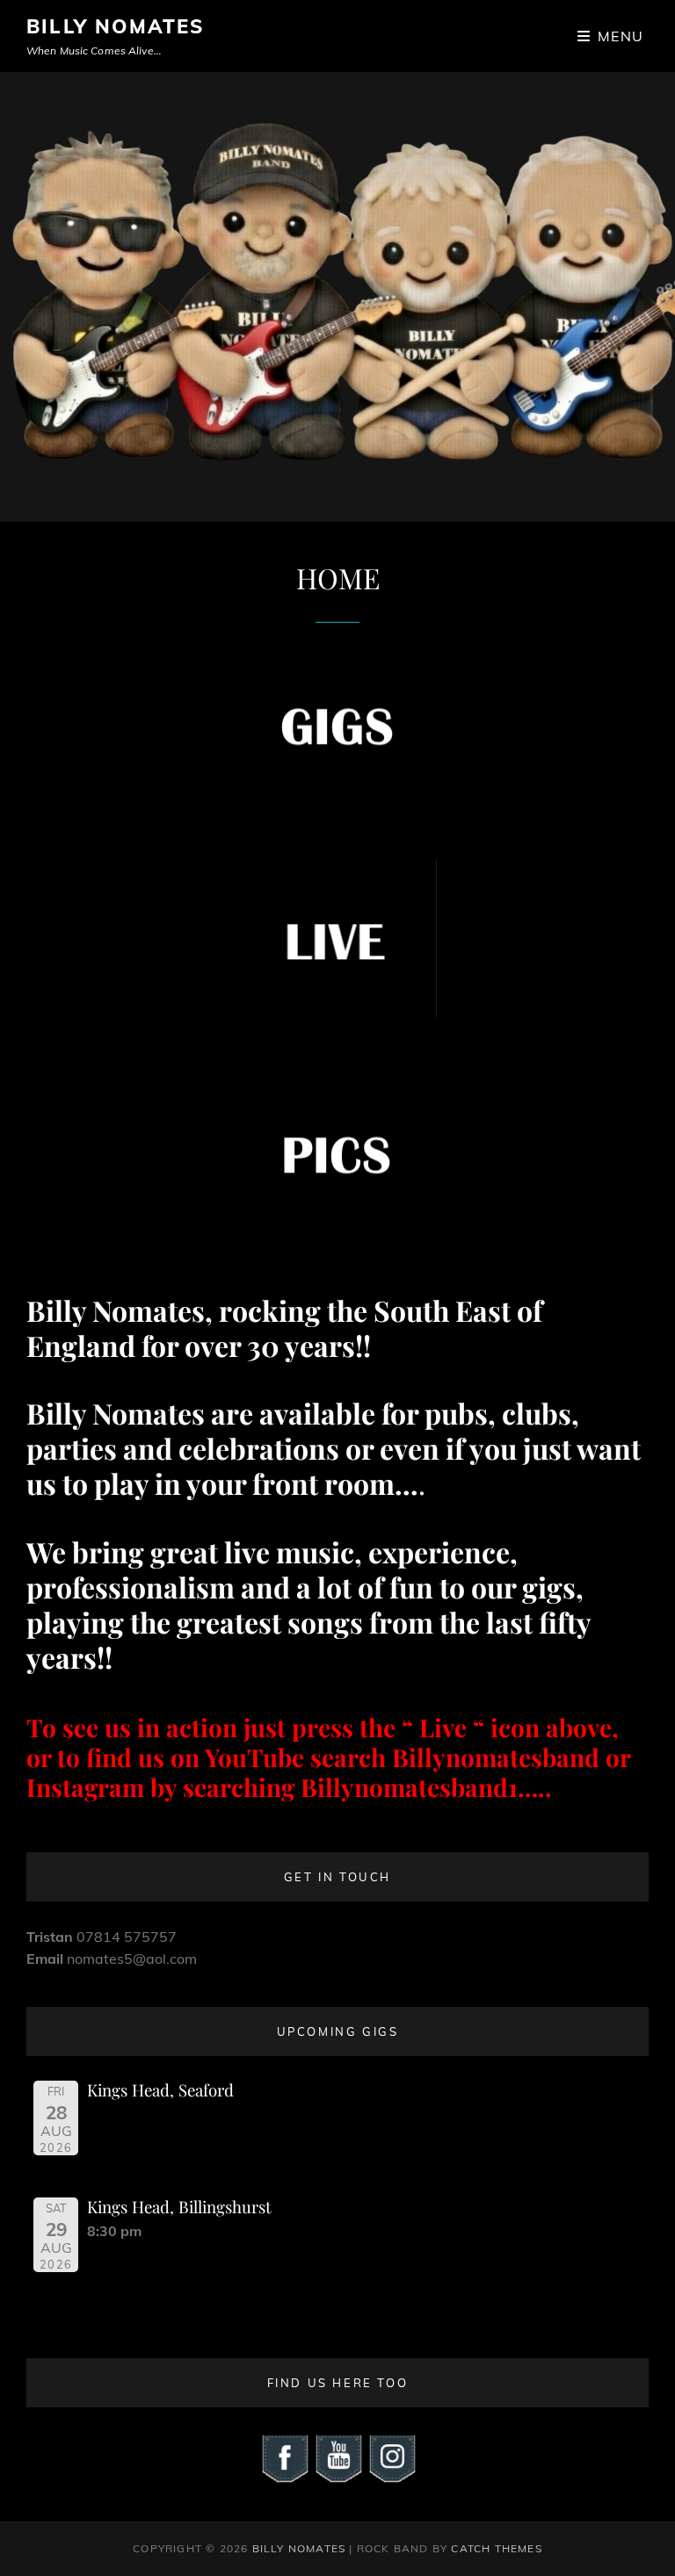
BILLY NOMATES (116, 26)
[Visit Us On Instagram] (392, 2457)
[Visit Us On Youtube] (338, 2457)
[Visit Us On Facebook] (284, 2457)
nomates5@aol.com (132, 1959)
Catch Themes (496, 2548)
